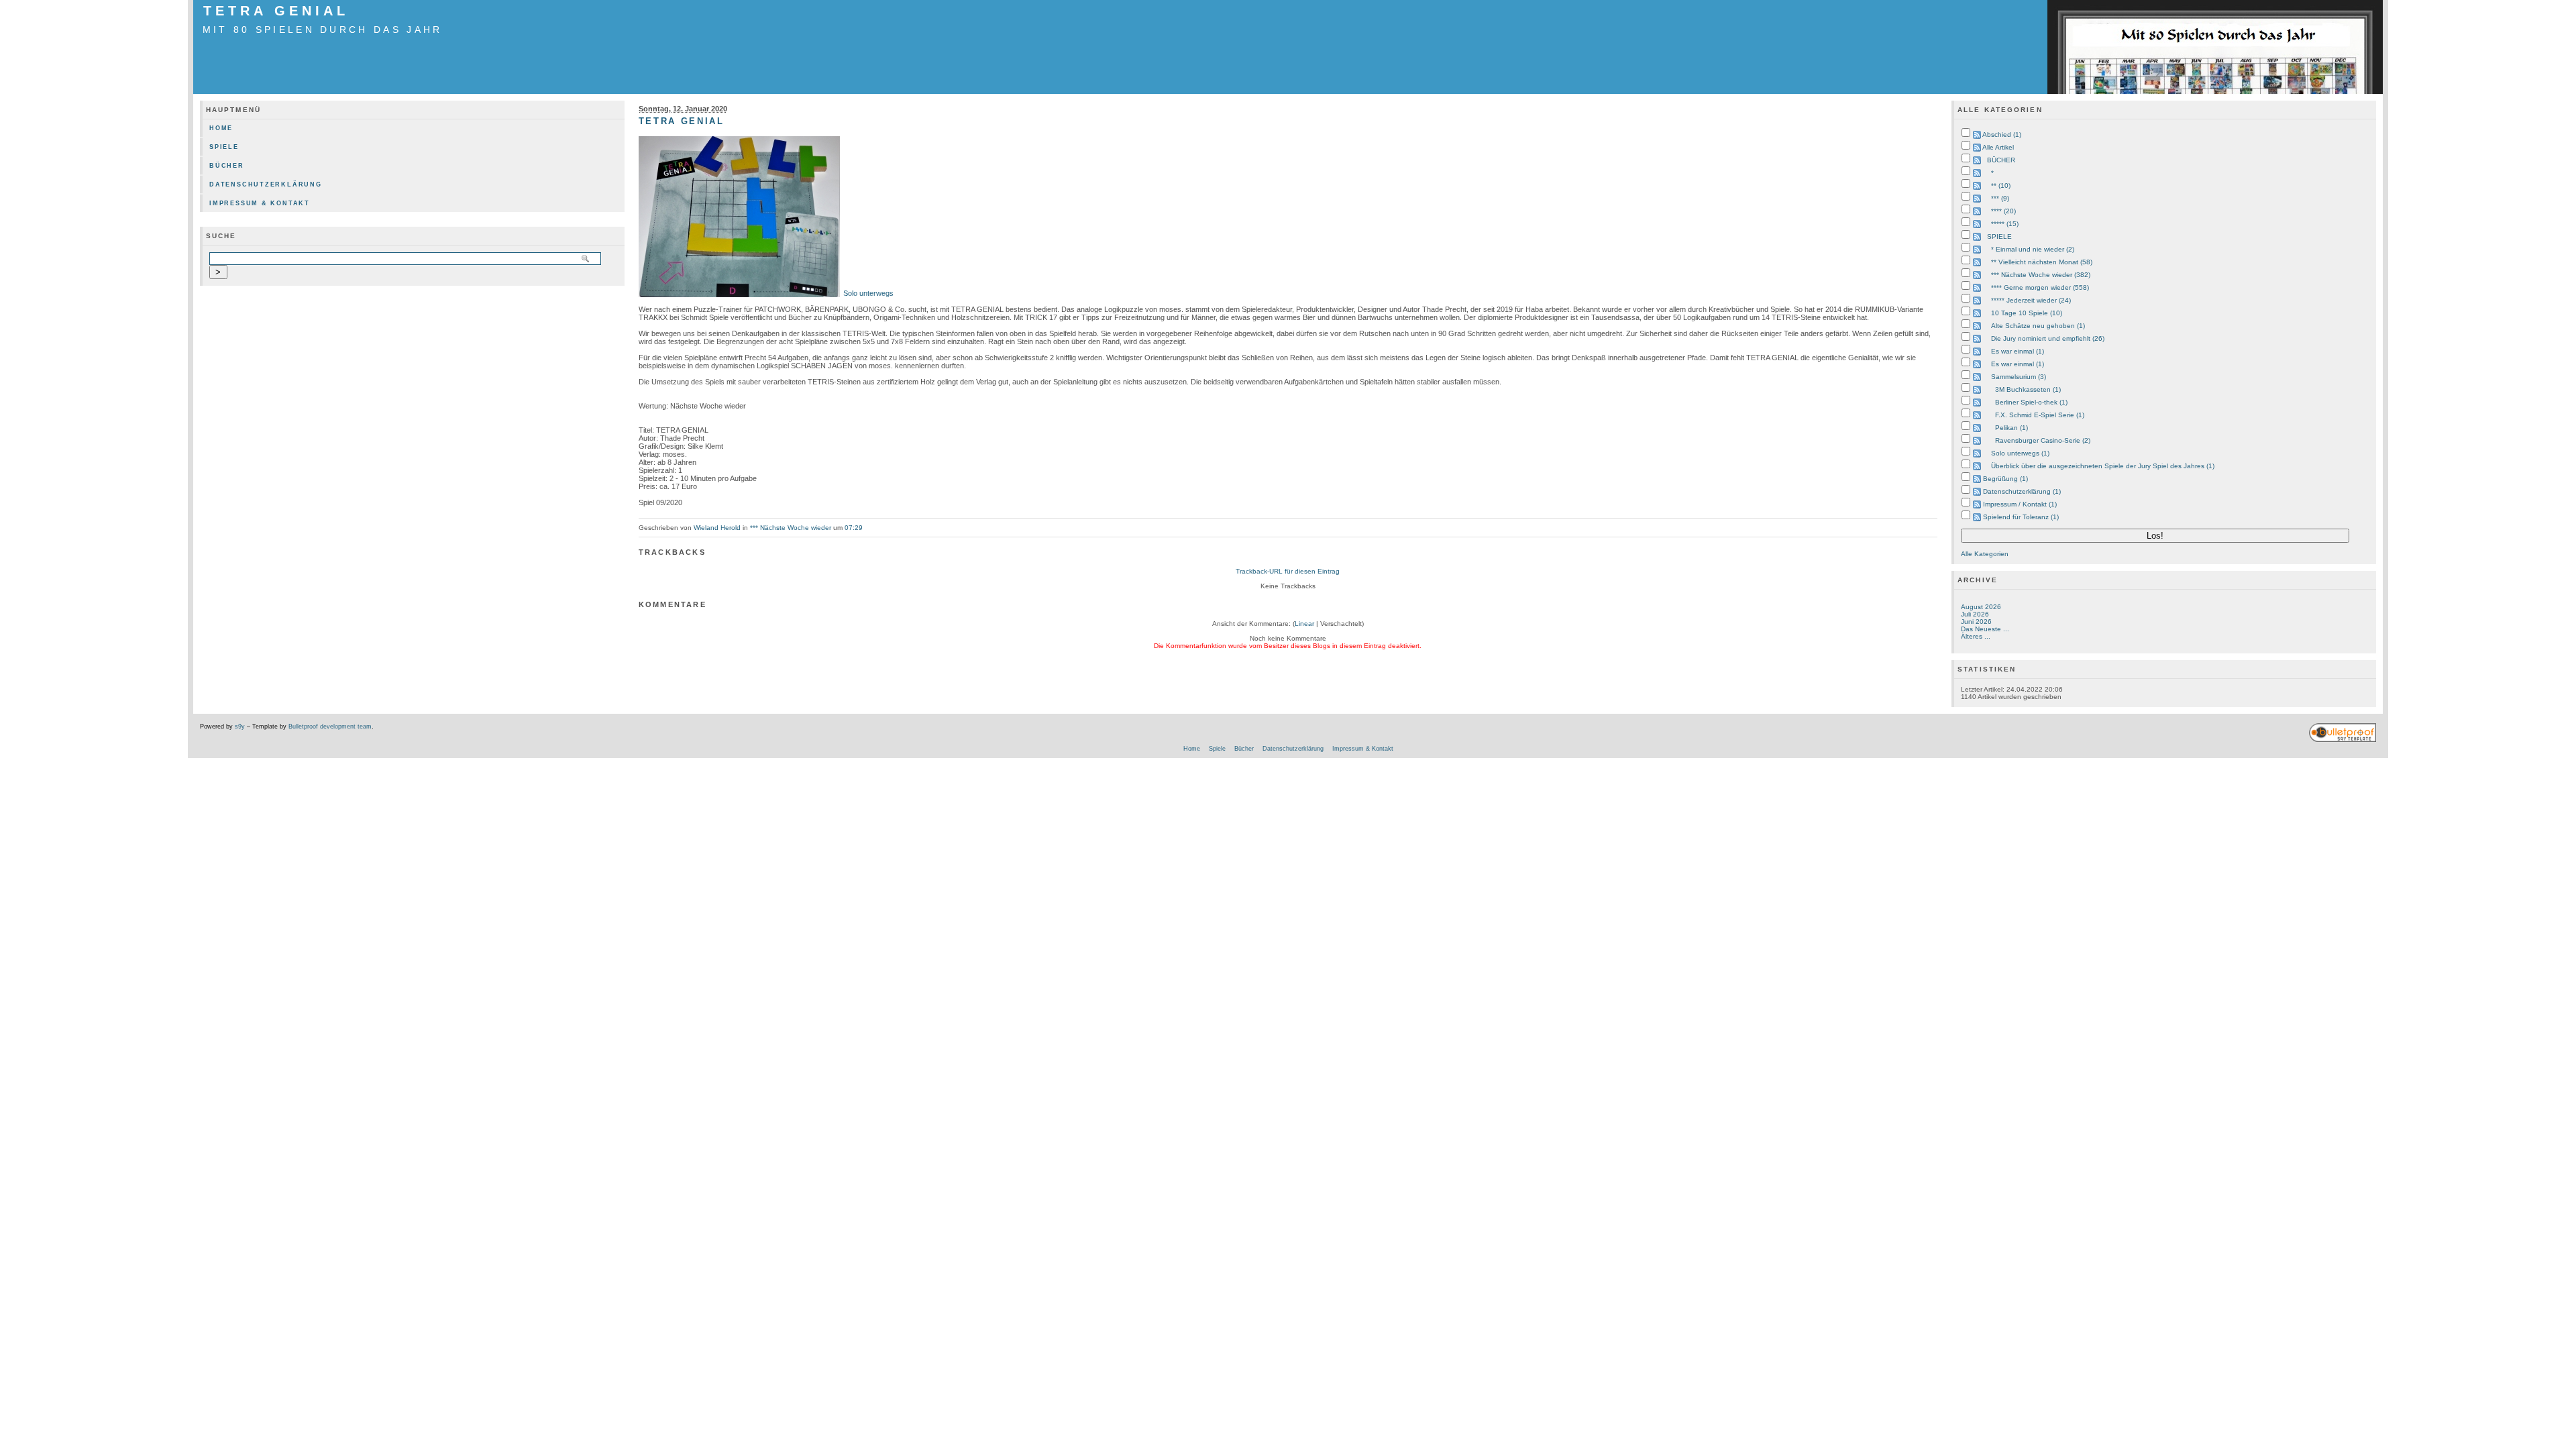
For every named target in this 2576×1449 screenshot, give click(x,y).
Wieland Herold (717, 528)
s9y (240, 727)
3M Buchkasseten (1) (2028, 389)
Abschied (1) (2002, 135)
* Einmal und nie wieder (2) (2033, 249)
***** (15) (2005, 224)
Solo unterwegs (868, 293)
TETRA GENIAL (276, 11)
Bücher (227, 166)
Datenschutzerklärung (266, 184)
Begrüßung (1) (2005, 479)
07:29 (854, 528)
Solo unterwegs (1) (2020, 453)
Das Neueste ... (1985, 629)
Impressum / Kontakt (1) (2020, 504)
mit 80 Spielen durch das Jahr (323, 30)
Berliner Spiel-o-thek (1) (2031, 402)
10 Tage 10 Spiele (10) (2027, 313)
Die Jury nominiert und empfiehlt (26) (2048, 338)
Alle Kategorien (1985, 554)
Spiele (224, 147)
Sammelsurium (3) (2019, 377)
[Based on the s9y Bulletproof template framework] (2343, 740)
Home (221, 128)
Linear (1304, 624)
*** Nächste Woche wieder (791, 528)
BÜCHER (2001, 160)
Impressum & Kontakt (260, 203)
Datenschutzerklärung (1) (2022, 491)
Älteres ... (1976, 636)
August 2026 (1981, 607)
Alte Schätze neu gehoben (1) (2038, 326)
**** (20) (2003, 211)
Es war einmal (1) (2018, 351)
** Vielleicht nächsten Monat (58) (2042, 262)
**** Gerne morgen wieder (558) (2040, 287)
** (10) (2001, 185)
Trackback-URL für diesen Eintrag (1288, 571)
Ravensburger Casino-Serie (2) (2043, 440)
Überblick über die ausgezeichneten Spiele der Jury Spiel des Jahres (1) (2103, 466)
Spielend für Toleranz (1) (2021, 517)
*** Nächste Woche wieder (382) (2041, 275)
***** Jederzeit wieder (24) (2031, 300)
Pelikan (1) (2011, 428)
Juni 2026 (1976, 622)
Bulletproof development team (330, 727)
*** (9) (2000, 198)
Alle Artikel (1998, 147)
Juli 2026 (1975, 614)
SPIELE (1999, 236)
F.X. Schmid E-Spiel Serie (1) (2040, 415)
